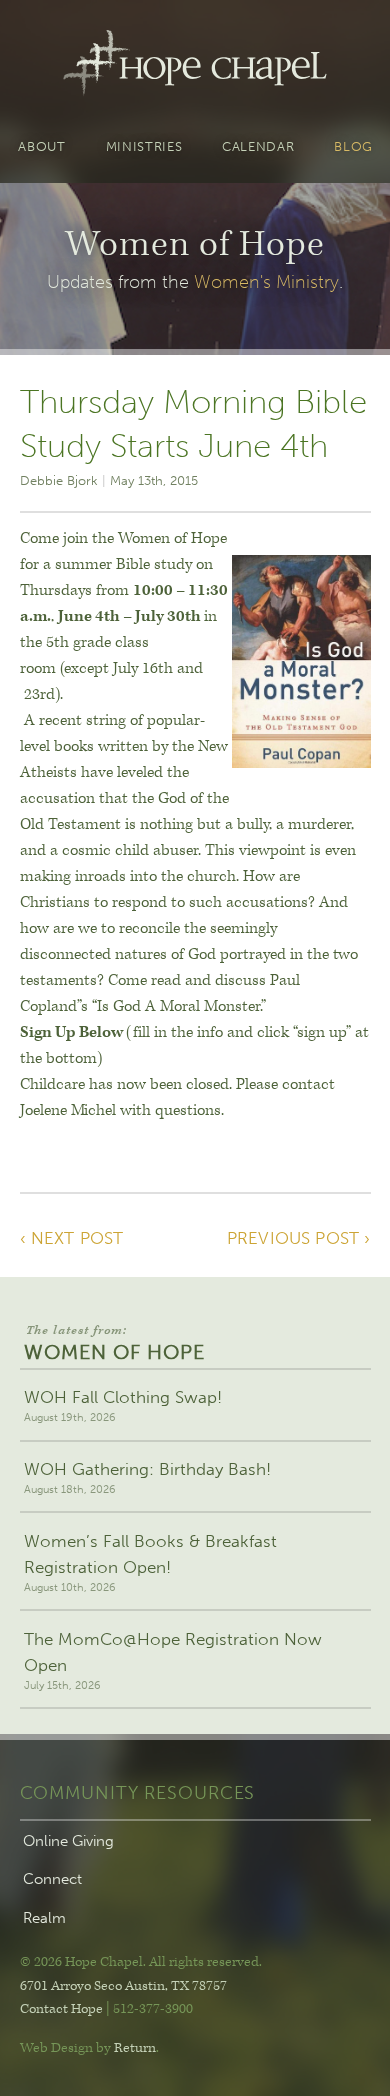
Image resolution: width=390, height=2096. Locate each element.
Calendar (258, 147)
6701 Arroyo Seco (123, 1986)
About (41, 147)
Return (135, 2048)
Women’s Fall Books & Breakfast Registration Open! (150, 1562)
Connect (52, 1879)
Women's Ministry (266, 282)
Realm (44, 1918)
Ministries (144, 147)
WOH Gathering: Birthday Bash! (147, 1477)
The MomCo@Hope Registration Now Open (173, 1660)
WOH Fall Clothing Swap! (123, 1405)
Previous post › (299, 1238)
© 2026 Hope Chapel (81, 1962)
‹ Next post (72, 1238)
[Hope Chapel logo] (194, 67)
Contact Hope (61, 2009)
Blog (353, 147)
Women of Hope (114, 1343)
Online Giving (68, 1841)
